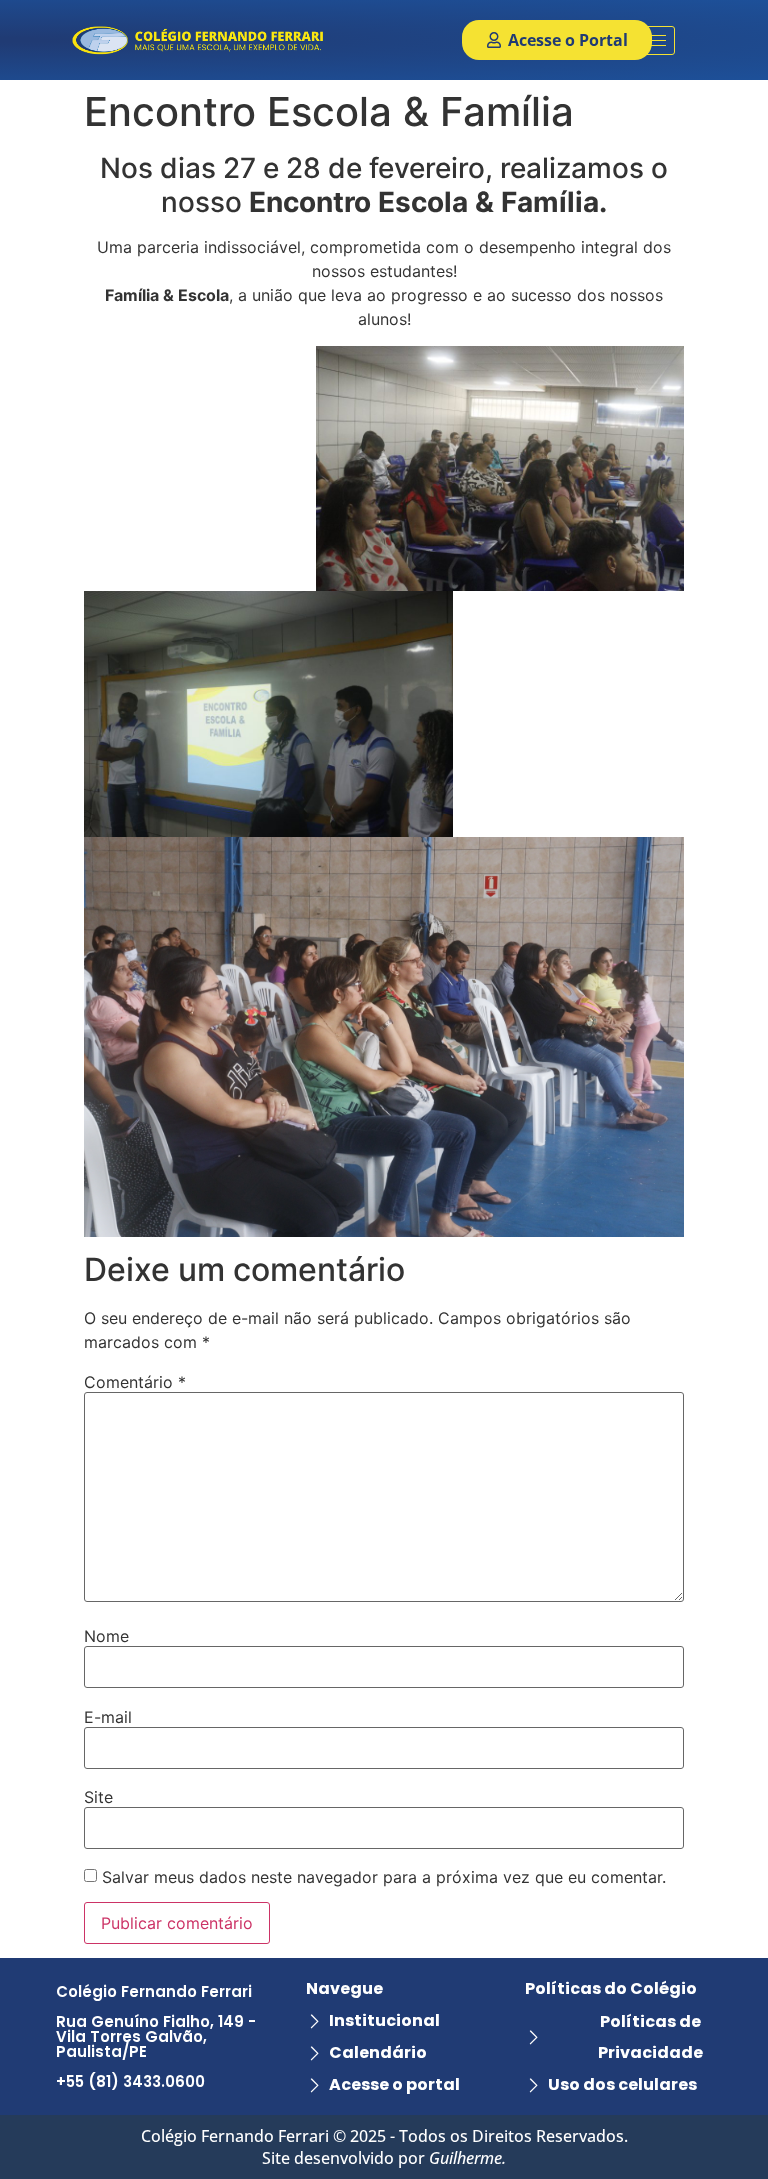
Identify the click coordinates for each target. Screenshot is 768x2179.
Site (98, 1797)
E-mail (108, 1717)
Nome (106, 1636)
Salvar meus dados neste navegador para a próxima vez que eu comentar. (384, 1877)
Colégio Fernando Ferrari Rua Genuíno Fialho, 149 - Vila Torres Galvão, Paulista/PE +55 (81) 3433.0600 (156, 2036)
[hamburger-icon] (652, 40)
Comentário (135, 1382)
